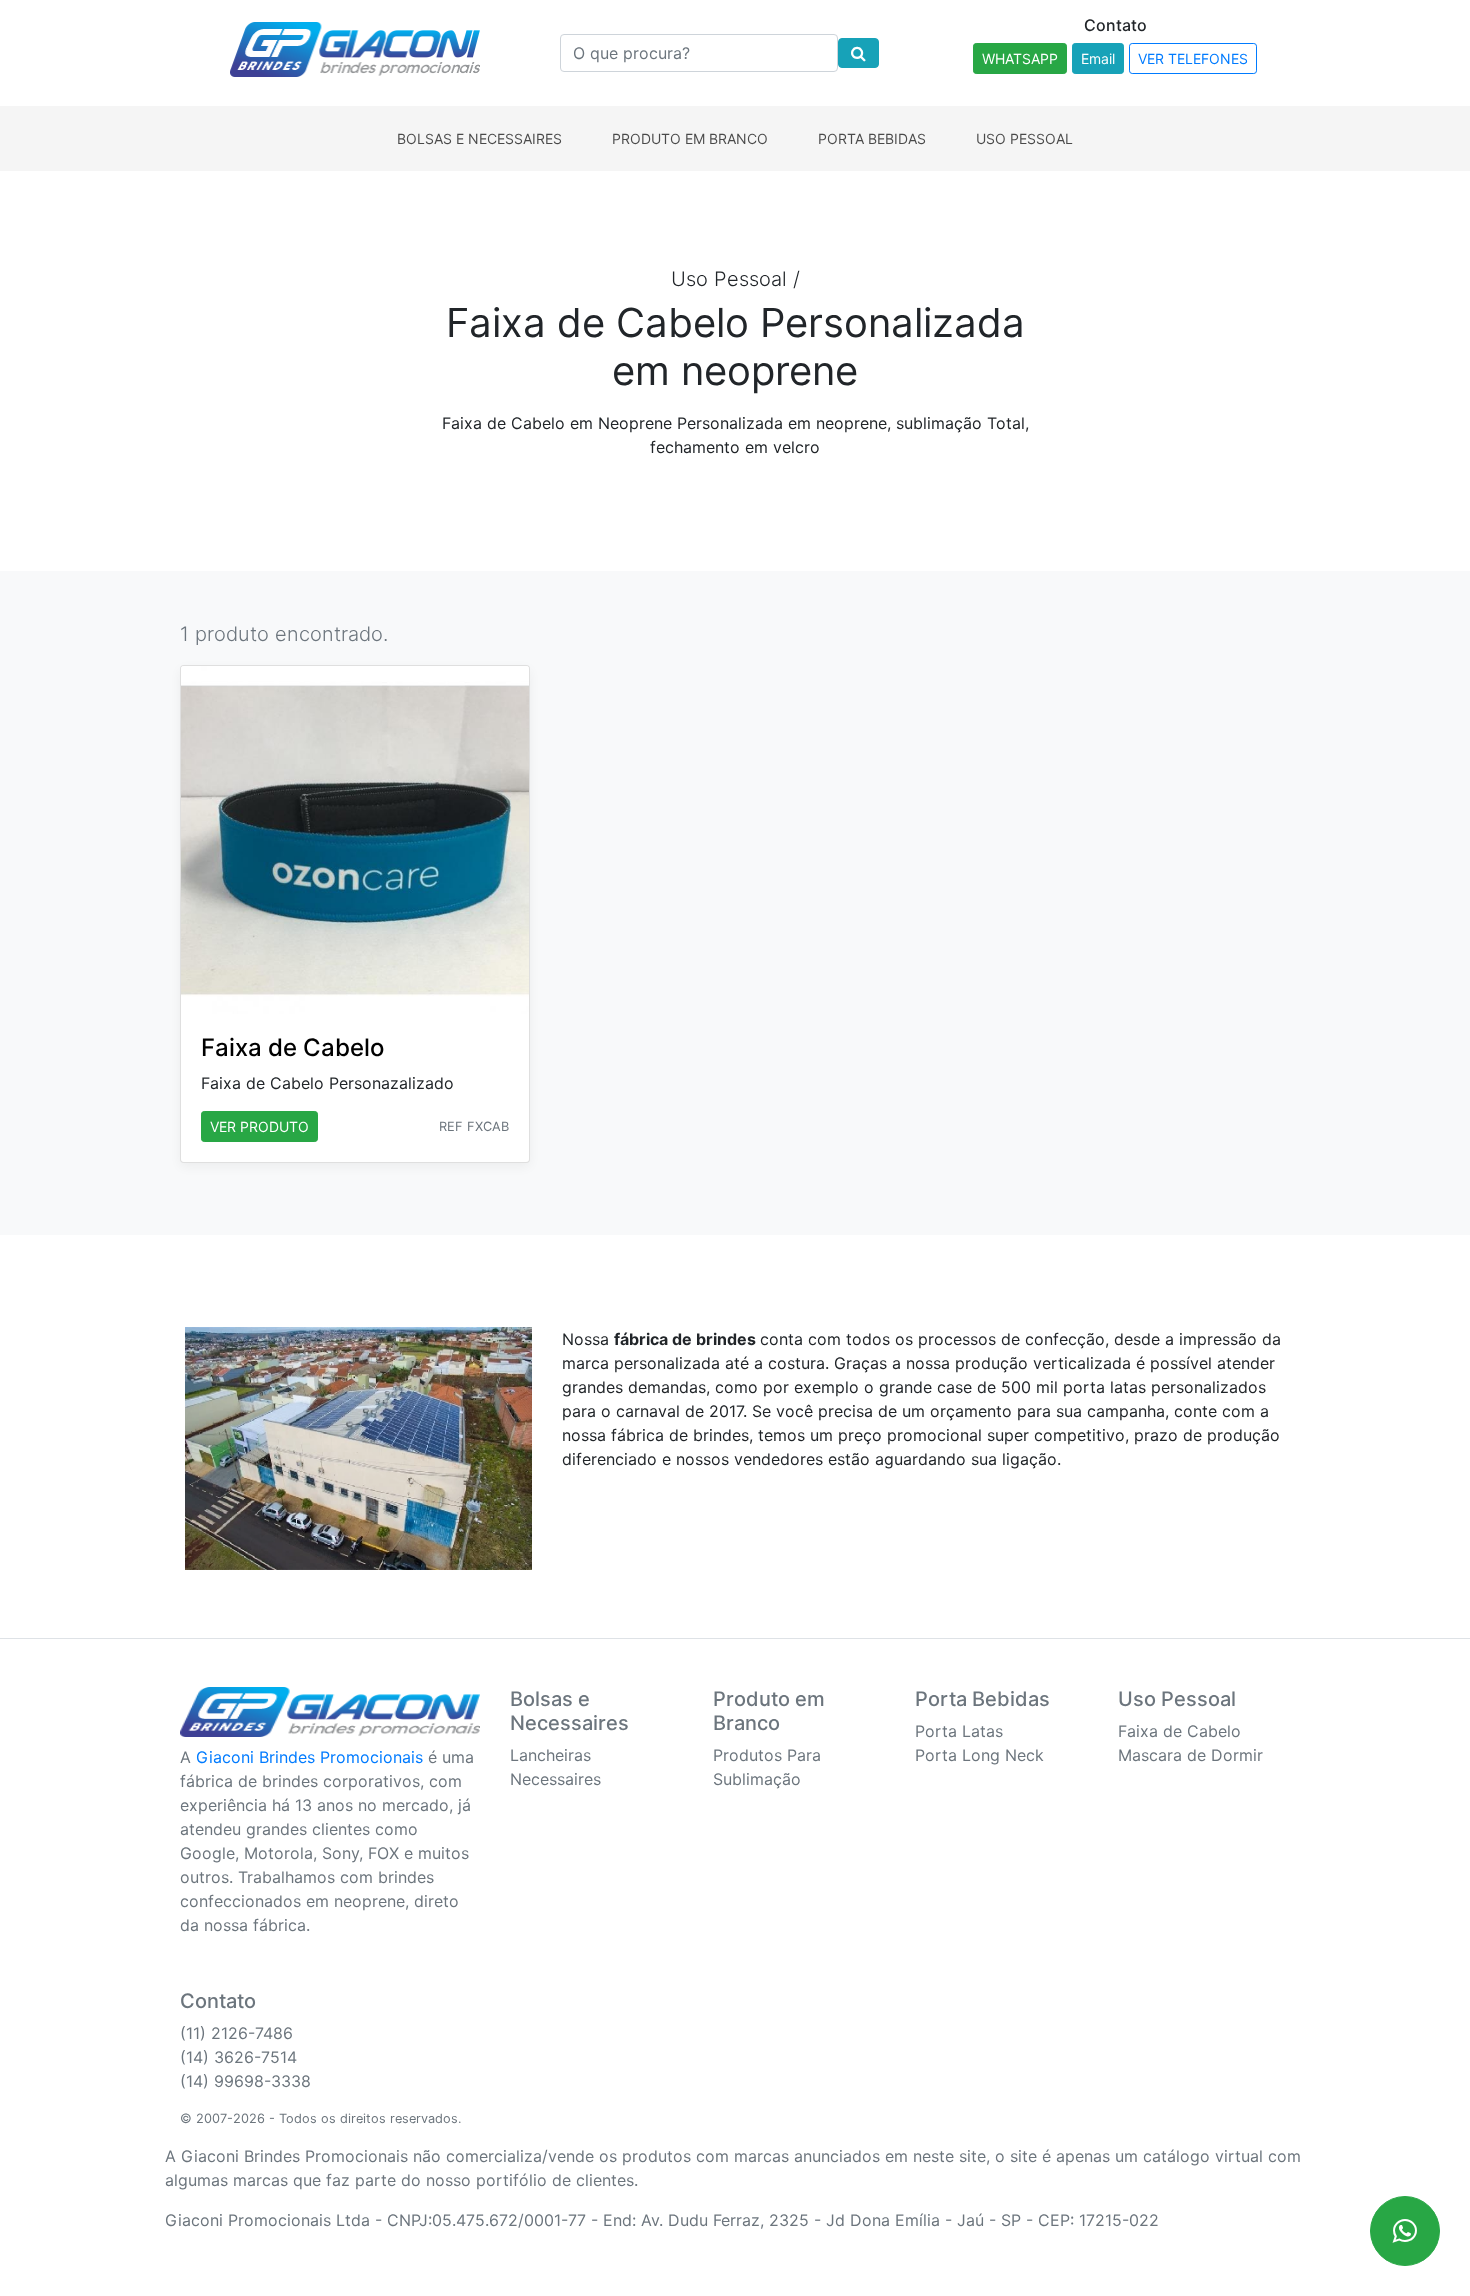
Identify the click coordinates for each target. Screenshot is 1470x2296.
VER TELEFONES (1193, 58)
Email (1098, 58)
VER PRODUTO (259, 1126)
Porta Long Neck (979, 1755)
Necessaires (555, 1779)
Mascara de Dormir (1190, 1755)
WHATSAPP (1020, 58)
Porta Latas (959, 1731)
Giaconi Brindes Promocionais (309, 1757)
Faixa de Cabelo (1179, 1731)
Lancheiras (550, 1755)
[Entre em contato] (1405, 2231)
